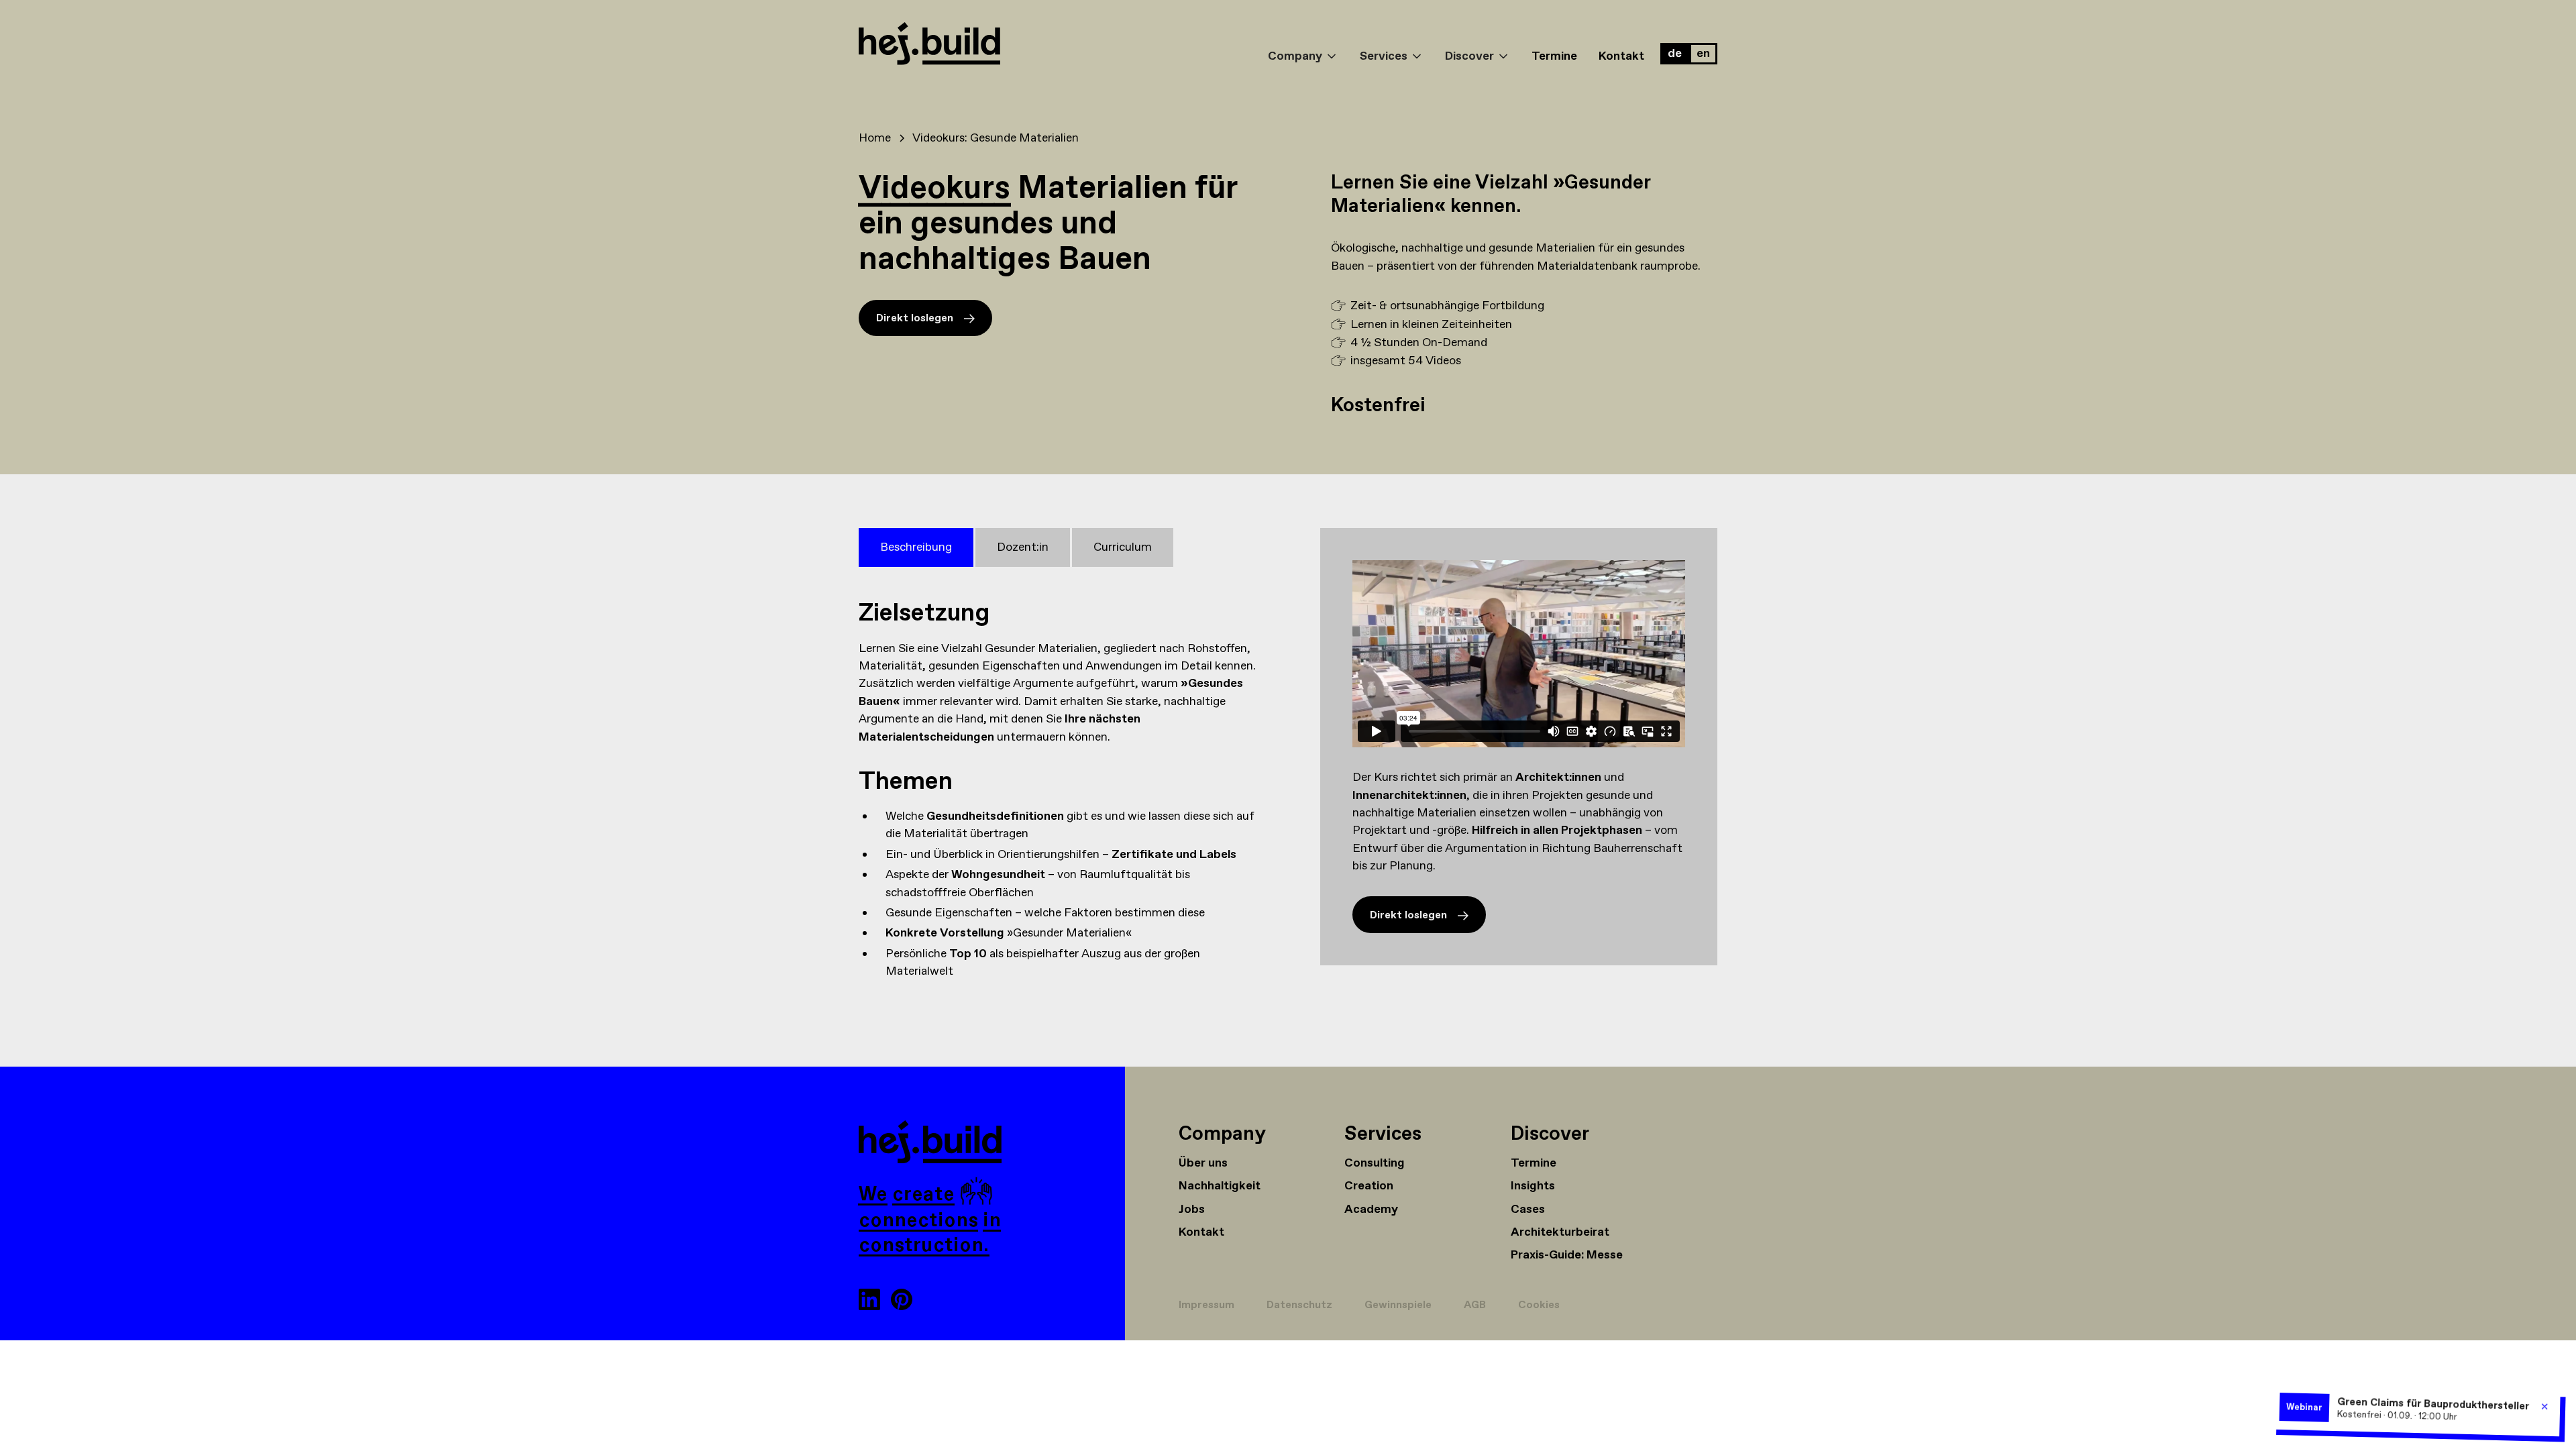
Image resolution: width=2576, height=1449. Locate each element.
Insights (1533, 1186)
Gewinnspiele (1398, 1305)
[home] (1058, 46)
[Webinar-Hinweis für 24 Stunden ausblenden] (2545, 1406)
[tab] (916, 547)
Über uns (1203, 1163)
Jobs (1192, 1210)
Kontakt (1621, 56)
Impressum (1206, 1305)
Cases (1528, 1210)
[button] (1303, 44)
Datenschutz (1299, 1305)
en (1703, 54)
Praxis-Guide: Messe (1567, 1255)
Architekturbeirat (1560, 1232)
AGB (1475, 1305)
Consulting (1375, 1163)
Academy (1371, 1210)
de (1675, 54)
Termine (1554, 56)
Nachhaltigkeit (1220, 1186)
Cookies (1539, 1305)
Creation (1369, 1186)
